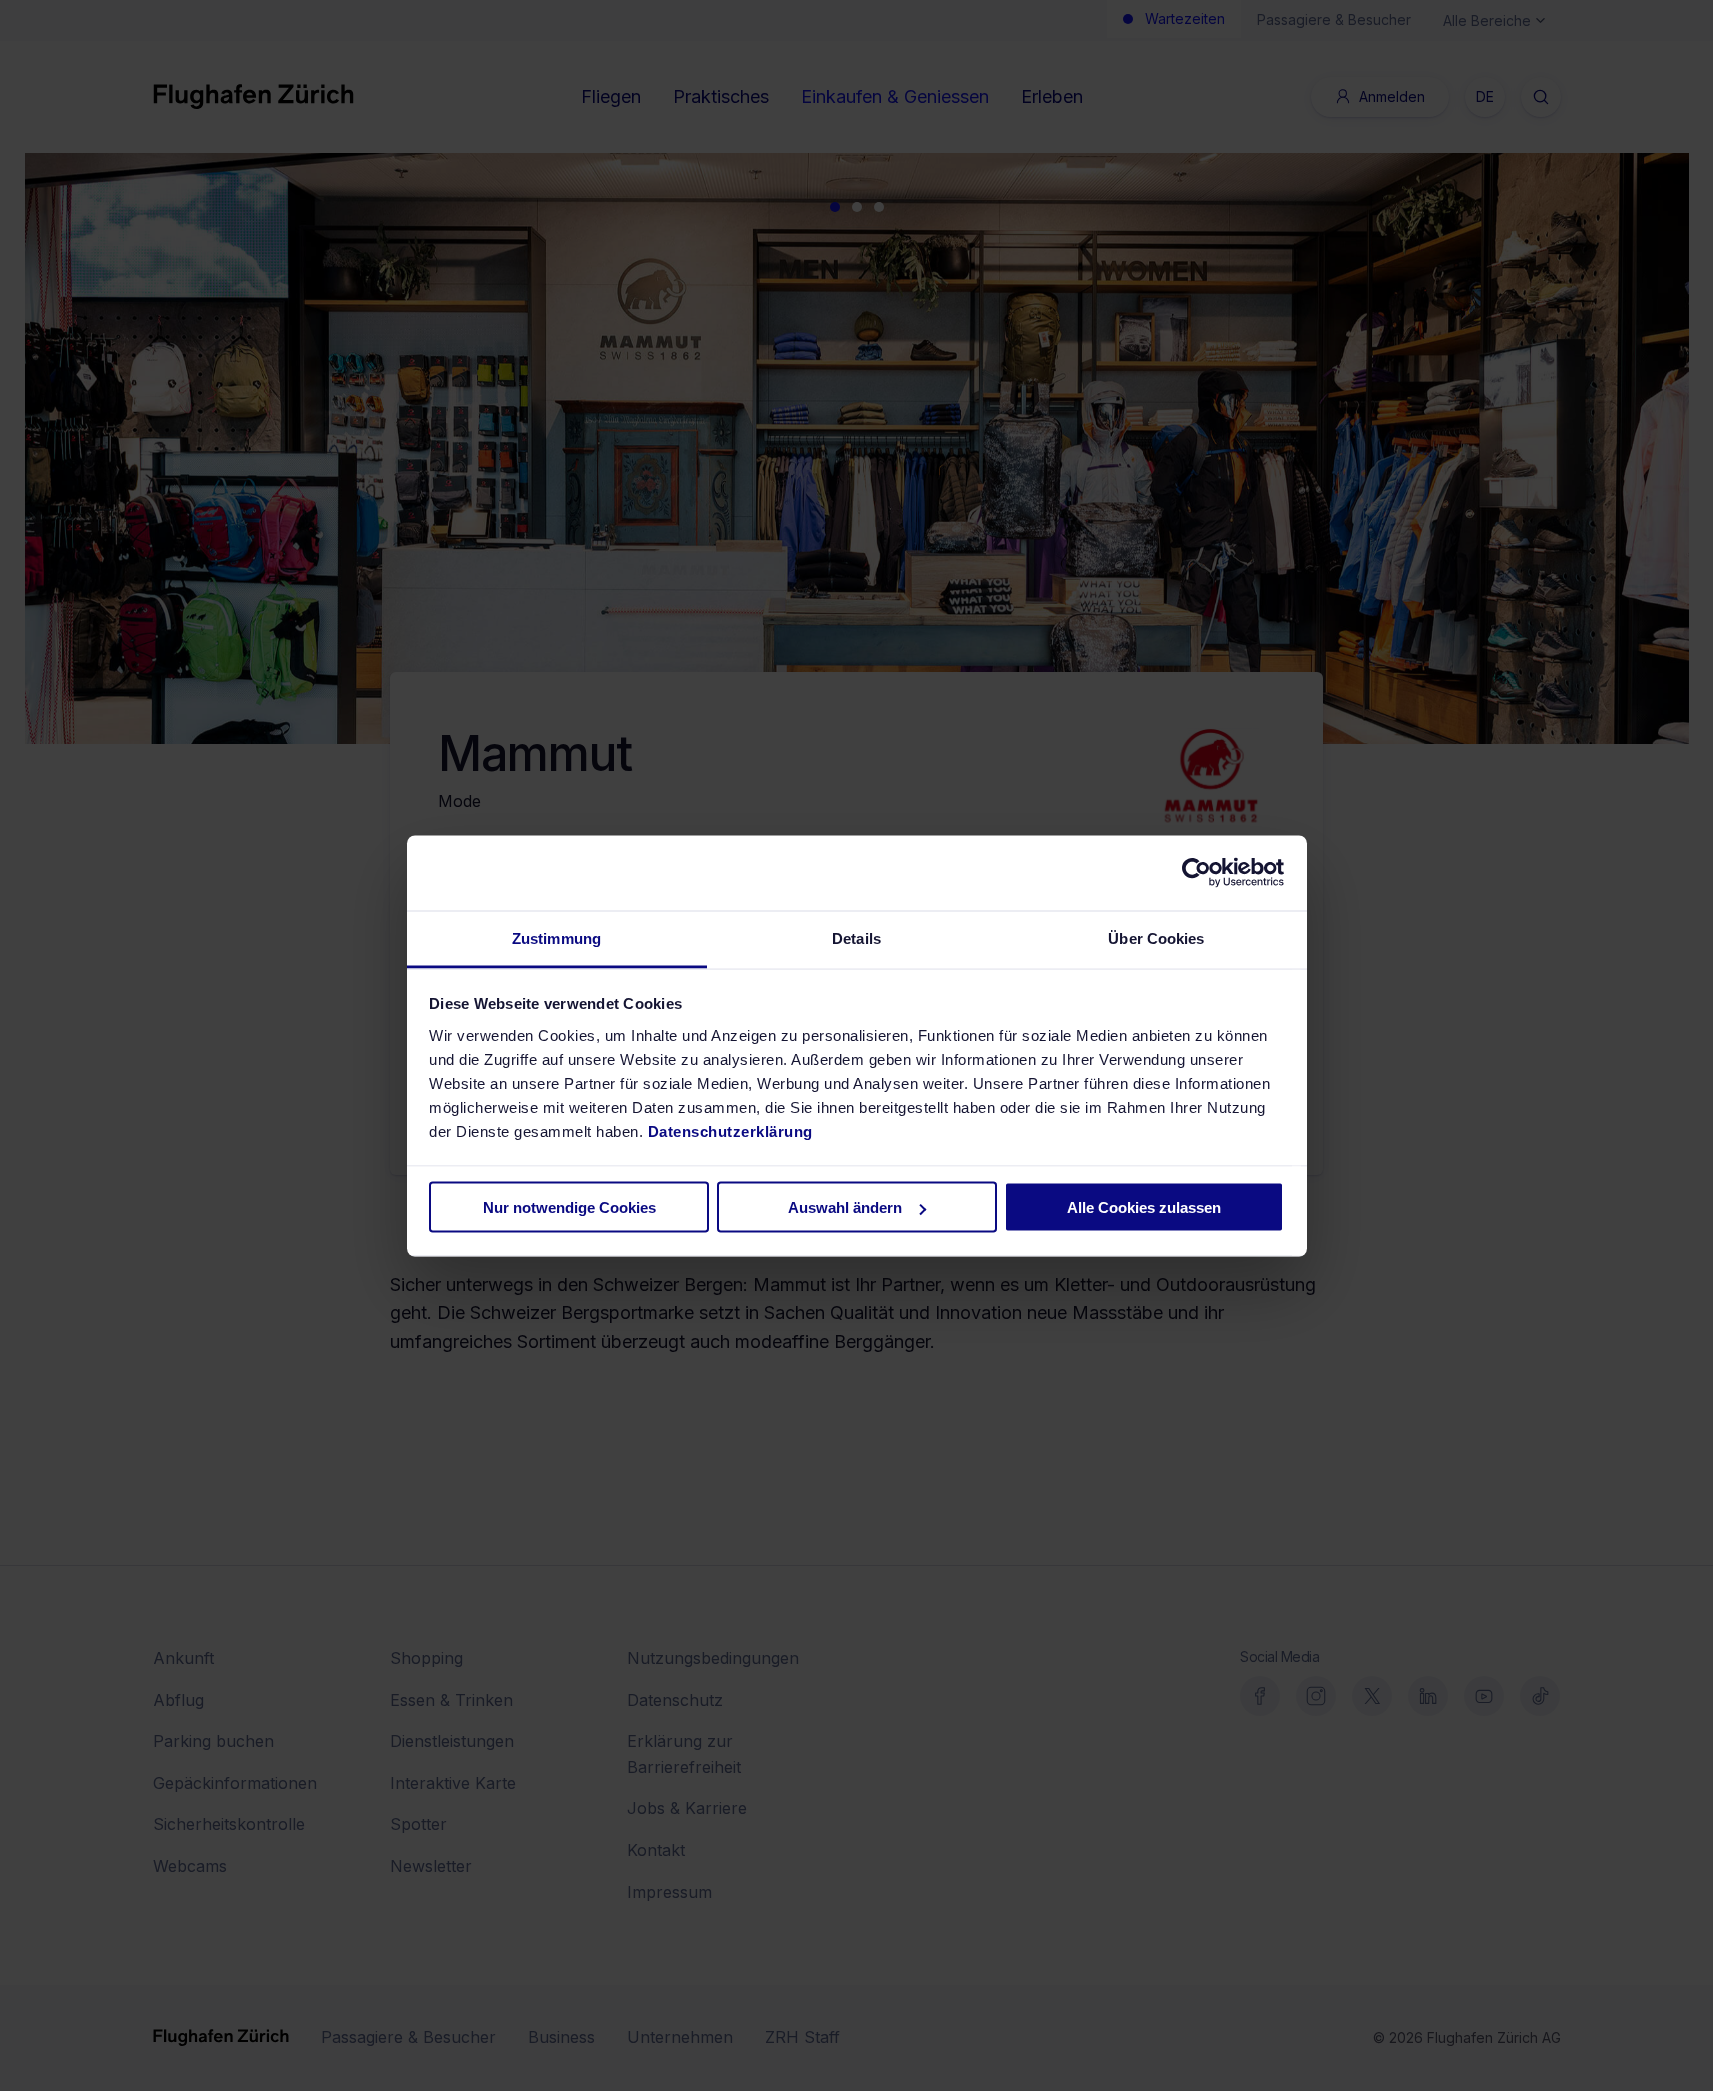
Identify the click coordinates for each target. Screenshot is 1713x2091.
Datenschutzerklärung (730, 1130)
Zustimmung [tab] (556, 937)
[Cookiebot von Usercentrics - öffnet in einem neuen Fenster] (1196, 873)
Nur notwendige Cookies (569, 1207)
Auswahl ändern (845, 1207)
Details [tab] (856, 937)
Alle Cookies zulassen (1144, 1207)
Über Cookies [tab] (1156, 937)
